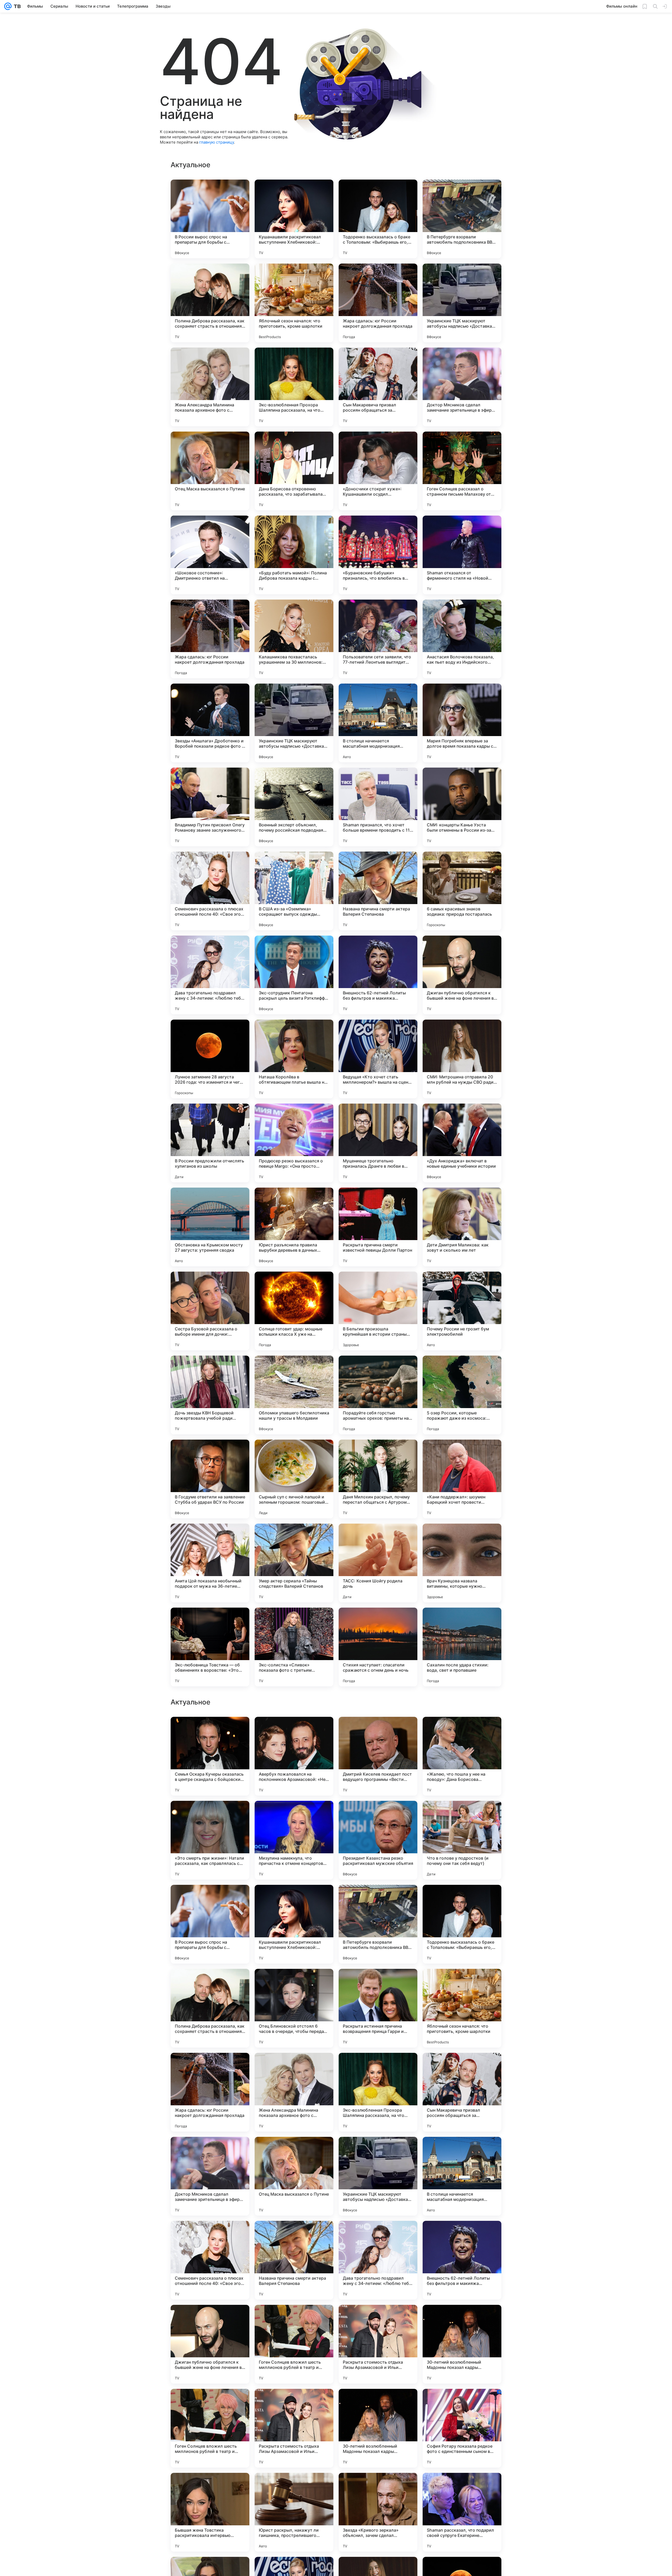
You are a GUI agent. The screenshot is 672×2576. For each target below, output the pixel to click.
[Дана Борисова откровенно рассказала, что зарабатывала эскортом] (294, 471)
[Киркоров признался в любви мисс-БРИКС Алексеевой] (294, 2067)
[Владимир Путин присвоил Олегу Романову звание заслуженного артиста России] (210, 807)
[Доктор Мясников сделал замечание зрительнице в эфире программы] (462, 387)
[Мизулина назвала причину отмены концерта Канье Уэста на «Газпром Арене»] (378, 2067)
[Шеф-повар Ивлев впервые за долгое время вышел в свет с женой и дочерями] (462, 1899)
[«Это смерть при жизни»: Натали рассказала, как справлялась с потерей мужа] (210, 2344)
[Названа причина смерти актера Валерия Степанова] (378, 891)
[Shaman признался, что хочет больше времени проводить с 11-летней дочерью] (378, 807)
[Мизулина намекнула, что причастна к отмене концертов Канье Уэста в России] (294, 2344)
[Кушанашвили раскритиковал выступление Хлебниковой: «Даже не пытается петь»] (294, 219)
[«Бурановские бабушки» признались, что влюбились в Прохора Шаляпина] (378, 555)
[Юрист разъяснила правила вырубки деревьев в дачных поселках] (294, 1227)
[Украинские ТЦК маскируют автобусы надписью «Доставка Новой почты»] (462, 303)
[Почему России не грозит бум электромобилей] (462, 1311)
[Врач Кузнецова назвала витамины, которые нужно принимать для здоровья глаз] (462, 1563)
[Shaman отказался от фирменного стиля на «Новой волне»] (462, 555)
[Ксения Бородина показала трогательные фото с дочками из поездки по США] (294, 1983)
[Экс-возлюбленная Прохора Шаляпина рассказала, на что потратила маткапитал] (294, 387)
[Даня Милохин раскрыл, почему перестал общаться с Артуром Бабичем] (378, 1479)
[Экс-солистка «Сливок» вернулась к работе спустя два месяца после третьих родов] (462, 1815)
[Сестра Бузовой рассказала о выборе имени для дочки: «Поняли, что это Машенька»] (210, 1311)
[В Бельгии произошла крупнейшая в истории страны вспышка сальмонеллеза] (378, 1311)
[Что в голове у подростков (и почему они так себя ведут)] (462, 2344)
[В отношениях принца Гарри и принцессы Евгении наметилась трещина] (294, 1899)
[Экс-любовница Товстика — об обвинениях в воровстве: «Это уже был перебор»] (210, 1647)
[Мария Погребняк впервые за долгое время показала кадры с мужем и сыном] (462, 723)
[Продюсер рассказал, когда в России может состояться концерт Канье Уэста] (294, 2151)
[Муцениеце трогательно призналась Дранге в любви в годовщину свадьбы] (378, 1143)
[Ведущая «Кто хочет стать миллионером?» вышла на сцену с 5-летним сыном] (378, 1059)
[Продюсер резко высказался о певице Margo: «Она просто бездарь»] (294, 1143)
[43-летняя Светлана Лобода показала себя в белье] (210, 1815)
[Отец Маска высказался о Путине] (210, 471)
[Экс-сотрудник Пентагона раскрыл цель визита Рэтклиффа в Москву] (294, 975)
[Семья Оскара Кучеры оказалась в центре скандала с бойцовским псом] (210, 2260)
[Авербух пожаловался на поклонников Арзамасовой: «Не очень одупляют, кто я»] (294, 2260)
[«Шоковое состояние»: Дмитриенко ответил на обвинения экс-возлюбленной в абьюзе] (210, 555)
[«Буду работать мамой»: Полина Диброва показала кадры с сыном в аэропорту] (294, 555)
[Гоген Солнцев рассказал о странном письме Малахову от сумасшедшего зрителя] (462, 471)
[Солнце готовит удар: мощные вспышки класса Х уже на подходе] (294, 1311)
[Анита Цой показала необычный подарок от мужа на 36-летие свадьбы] (210, 1563)
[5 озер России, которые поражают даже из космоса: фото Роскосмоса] (462, 1395)
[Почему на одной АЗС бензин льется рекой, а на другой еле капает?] (378, 1899)
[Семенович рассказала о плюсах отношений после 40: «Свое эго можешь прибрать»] (210, 891)
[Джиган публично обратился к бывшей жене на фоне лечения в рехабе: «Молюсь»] (462, 975)
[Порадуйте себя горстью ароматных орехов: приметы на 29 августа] (378, 1395)
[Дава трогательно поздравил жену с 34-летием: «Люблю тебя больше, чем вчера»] (210, 975)
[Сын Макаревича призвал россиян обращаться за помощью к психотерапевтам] (378, 387)
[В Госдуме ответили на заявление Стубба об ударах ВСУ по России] (210, 1479)
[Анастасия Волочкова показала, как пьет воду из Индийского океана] (462, 639)
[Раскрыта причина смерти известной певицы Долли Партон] (378, 1227)
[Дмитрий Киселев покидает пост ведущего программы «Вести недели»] (378, 2260)
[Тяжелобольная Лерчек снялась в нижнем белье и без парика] (210, 1731)
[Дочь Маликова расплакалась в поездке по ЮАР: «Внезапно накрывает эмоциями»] (210, 1983)
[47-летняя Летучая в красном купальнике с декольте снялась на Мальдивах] (378, 1815)
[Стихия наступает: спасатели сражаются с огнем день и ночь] (378, 1647)
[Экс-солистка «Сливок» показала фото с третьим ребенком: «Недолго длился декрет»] (294, 1647)
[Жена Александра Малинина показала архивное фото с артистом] (210, 387)
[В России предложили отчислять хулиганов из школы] (210, 1143)
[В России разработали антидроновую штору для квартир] (210, 2067)
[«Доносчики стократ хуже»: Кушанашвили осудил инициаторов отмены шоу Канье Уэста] (378, 471)
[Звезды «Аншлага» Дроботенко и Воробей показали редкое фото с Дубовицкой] (210, 723)
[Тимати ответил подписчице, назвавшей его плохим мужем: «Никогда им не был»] (294, 1815)
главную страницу (217, 142)
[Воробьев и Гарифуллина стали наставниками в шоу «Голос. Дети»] (210, 2151)
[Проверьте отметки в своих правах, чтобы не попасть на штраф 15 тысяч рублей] (378, 1983)
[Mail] (8, 6)
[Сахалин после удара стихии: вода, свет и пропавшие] (462, 1647)
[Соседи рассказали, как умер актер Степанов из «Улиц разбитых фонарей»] (378, 1731)
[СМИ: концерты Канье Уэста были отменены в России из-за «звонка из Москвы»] (462, 807)
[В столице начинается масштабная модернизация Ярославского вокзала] (378, 723)
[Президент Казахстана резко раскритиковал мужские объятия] (378, 2344)
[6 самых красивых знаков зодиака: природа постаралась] (462, 891)
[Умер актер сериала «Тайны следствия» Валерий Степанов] (294, 1563)
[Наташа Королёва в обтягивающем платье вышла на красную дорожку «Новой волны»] (294, 1059)
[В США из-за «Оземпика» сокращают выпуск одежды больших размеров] (294, 891)
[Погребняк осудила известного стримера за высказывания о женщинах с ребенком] (378, 2151)
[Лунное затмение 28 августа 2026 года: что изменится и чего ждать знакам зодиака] (210, 1059)
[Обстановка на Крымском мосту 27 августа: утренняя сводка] (210, 1227)
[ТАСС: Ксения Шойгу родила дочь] (378, 1563)
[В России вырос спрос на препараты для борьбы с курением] (210, 219)
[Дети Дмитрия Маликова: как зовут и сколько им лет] (462, 1227)
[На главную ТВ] (16, 6)
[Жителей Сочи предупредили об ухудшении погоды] (462, 2151)
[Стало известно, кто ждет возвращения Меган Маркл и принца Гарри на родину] (462, 2067)
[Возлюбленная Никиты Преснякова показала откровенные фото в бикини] (294, 1731)
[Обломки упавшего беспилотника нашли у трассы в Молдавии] (294, 1395)
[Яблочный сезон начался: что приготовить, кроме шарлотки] (294, 303)
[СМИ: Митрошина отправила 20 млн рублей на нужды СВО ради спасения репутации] (462, 1059)
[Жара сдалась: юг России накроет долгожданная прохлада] (378, 303)
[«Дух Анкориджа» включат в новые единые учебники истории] (462, 1143)
